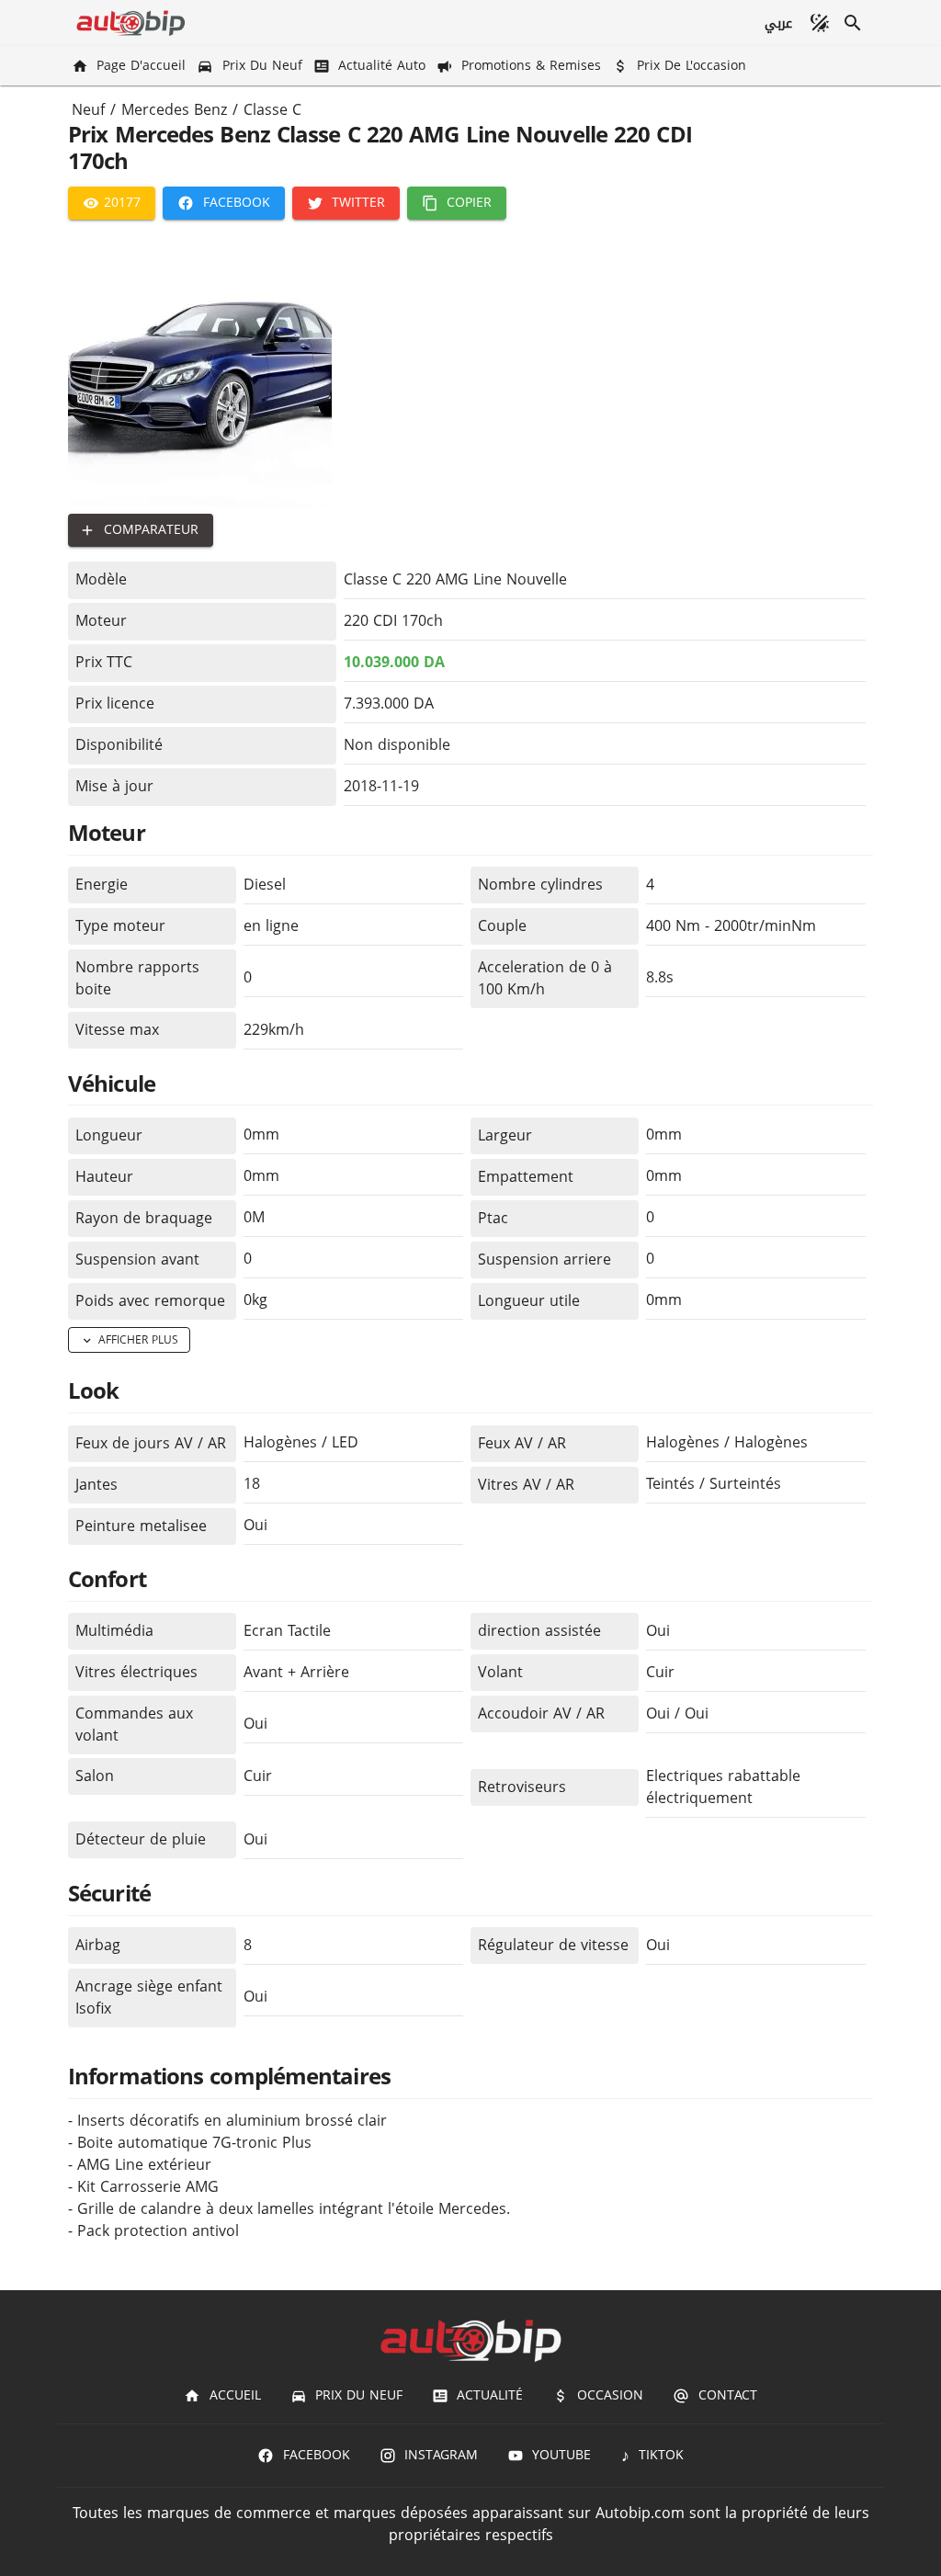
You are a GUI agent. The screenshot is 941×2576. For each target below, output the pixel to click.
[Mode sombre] (820, 23)
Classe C (272, 110)
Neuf (88, 110)
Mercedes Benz (174, 110)
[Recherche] (853, 23)
